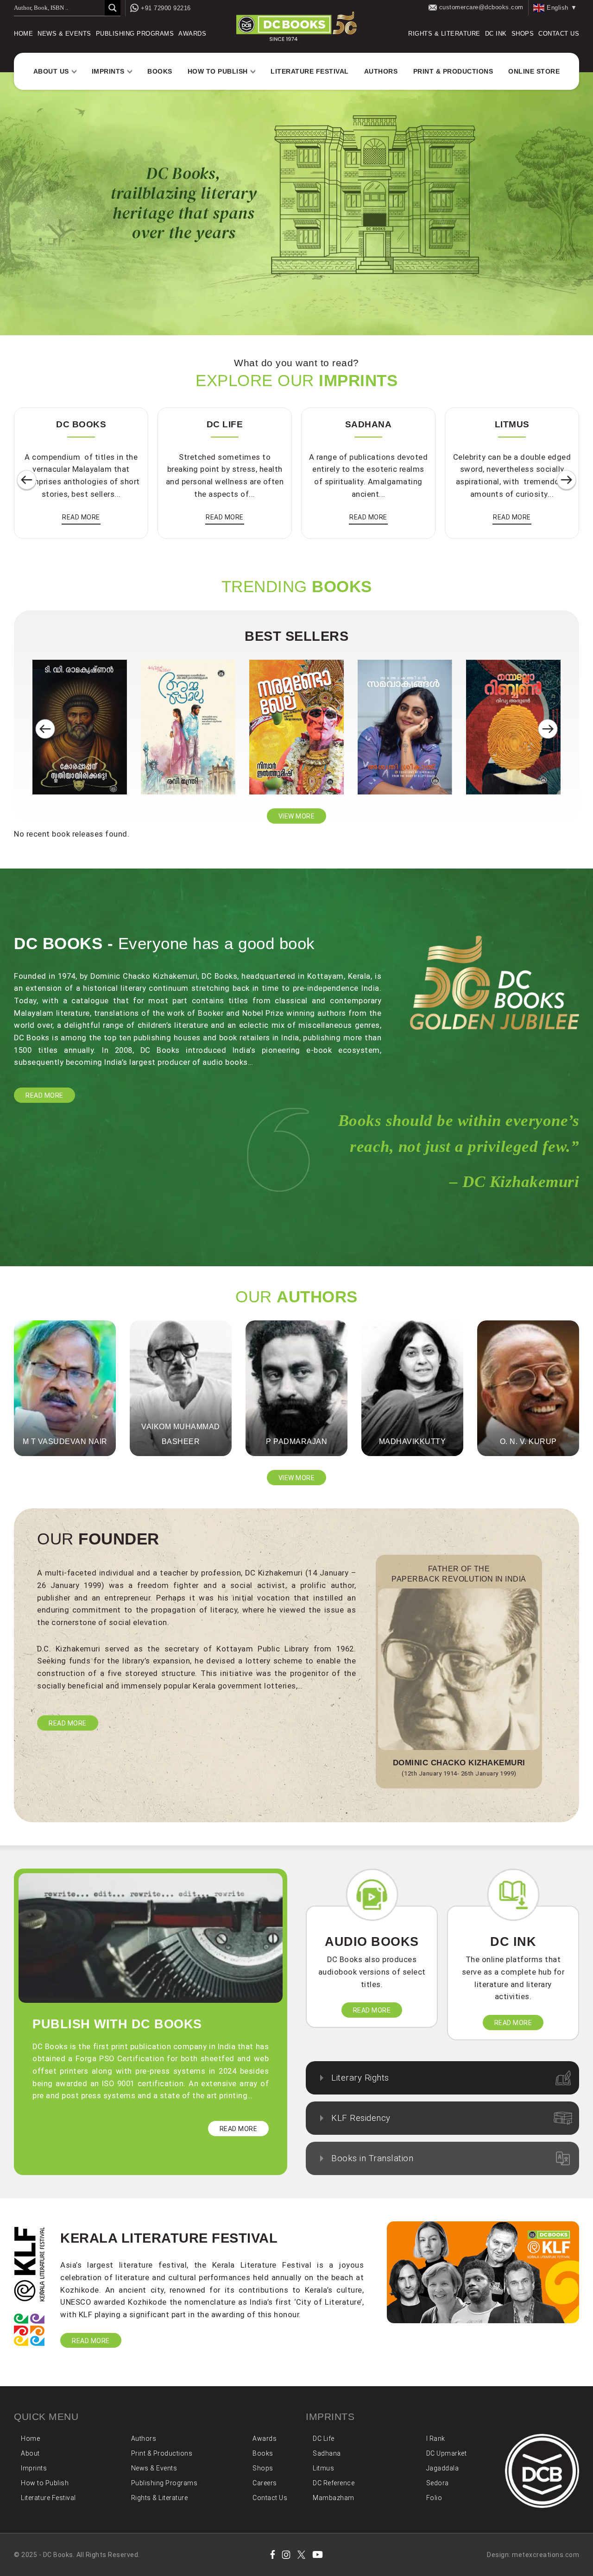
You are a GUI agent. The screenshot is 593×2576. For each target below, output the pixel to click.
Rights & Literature (444, 34)
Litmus (323, 2468)
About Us (51, 71)
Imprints (108, 71)
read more (81, 517)
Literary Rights (360, 2078)
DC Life (324, 2438)
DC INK (496, 34)
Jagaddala (443, 2468)
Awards (192, 34)
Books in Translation (372, 2158)
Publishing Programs (135, 34)
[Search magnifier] (113, 8)
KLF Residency (361, 2118)
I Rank (436, 2438)
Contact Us (559, 34)
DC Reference (334, 2483)
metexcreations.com (546, 2555)
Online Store (534, 71)
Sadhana (327, 2453)
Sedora (438, 2483)
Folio (434, 2498)
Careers (265, 2483)
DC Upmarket (447, 2453)
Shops (523, 34)
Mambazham (334, 2498)
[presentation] (27, 480)
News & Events (64, 34)
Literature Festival (310, 71)
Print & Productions (453, 71)
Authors (381, 71)
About (30, 2453)
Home (23, 34)
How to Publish (218, 71)
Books (160, 71)
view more (297, 816)
